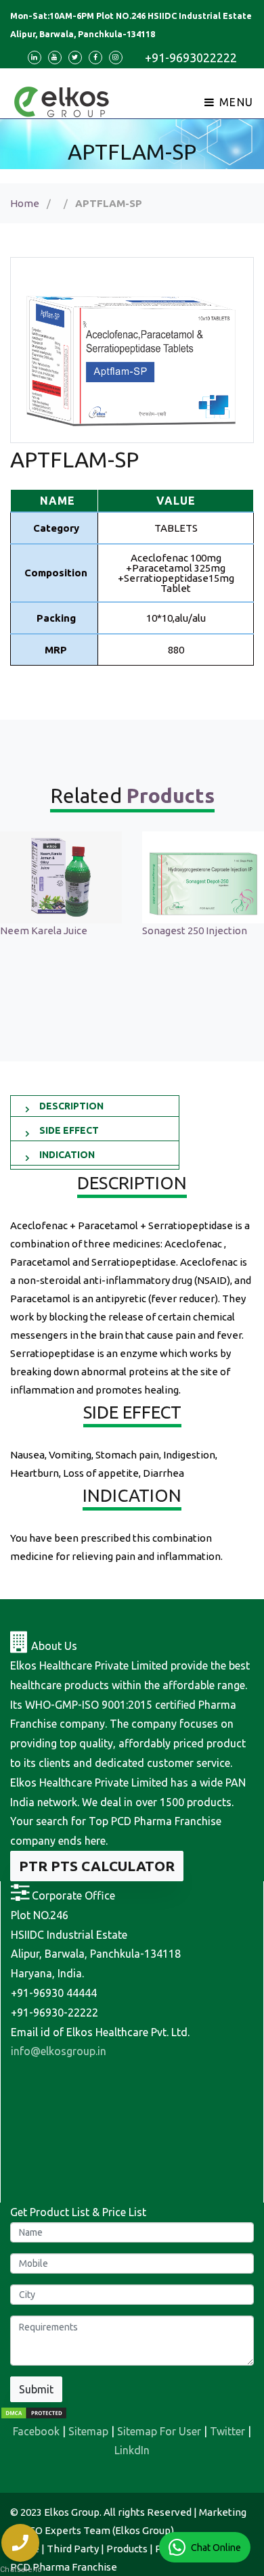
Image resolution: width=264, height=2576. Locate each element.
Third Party (73, 2549)
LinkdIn (132, 2450)
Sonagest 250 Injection (195, 930)
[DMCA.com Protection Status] (34, 2412)
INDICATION (67, 1155)
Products (127, 2549)
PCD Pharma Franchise (64, 2567)
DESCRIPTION (71, 1106)
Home (25, 203)
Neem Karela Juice (44, 930)
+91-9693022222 (191, 57)
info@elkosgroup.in (59, 2051)
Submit (36, 2389)
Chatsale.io (20, 2570)
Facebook (36, 2431)
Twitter (227, 2431)
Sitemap (88, 2431)
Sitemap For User (159, 2431)
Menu (235, 102)
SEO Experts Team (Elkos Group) (99, 2530)
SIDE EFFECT (69, 1130)
